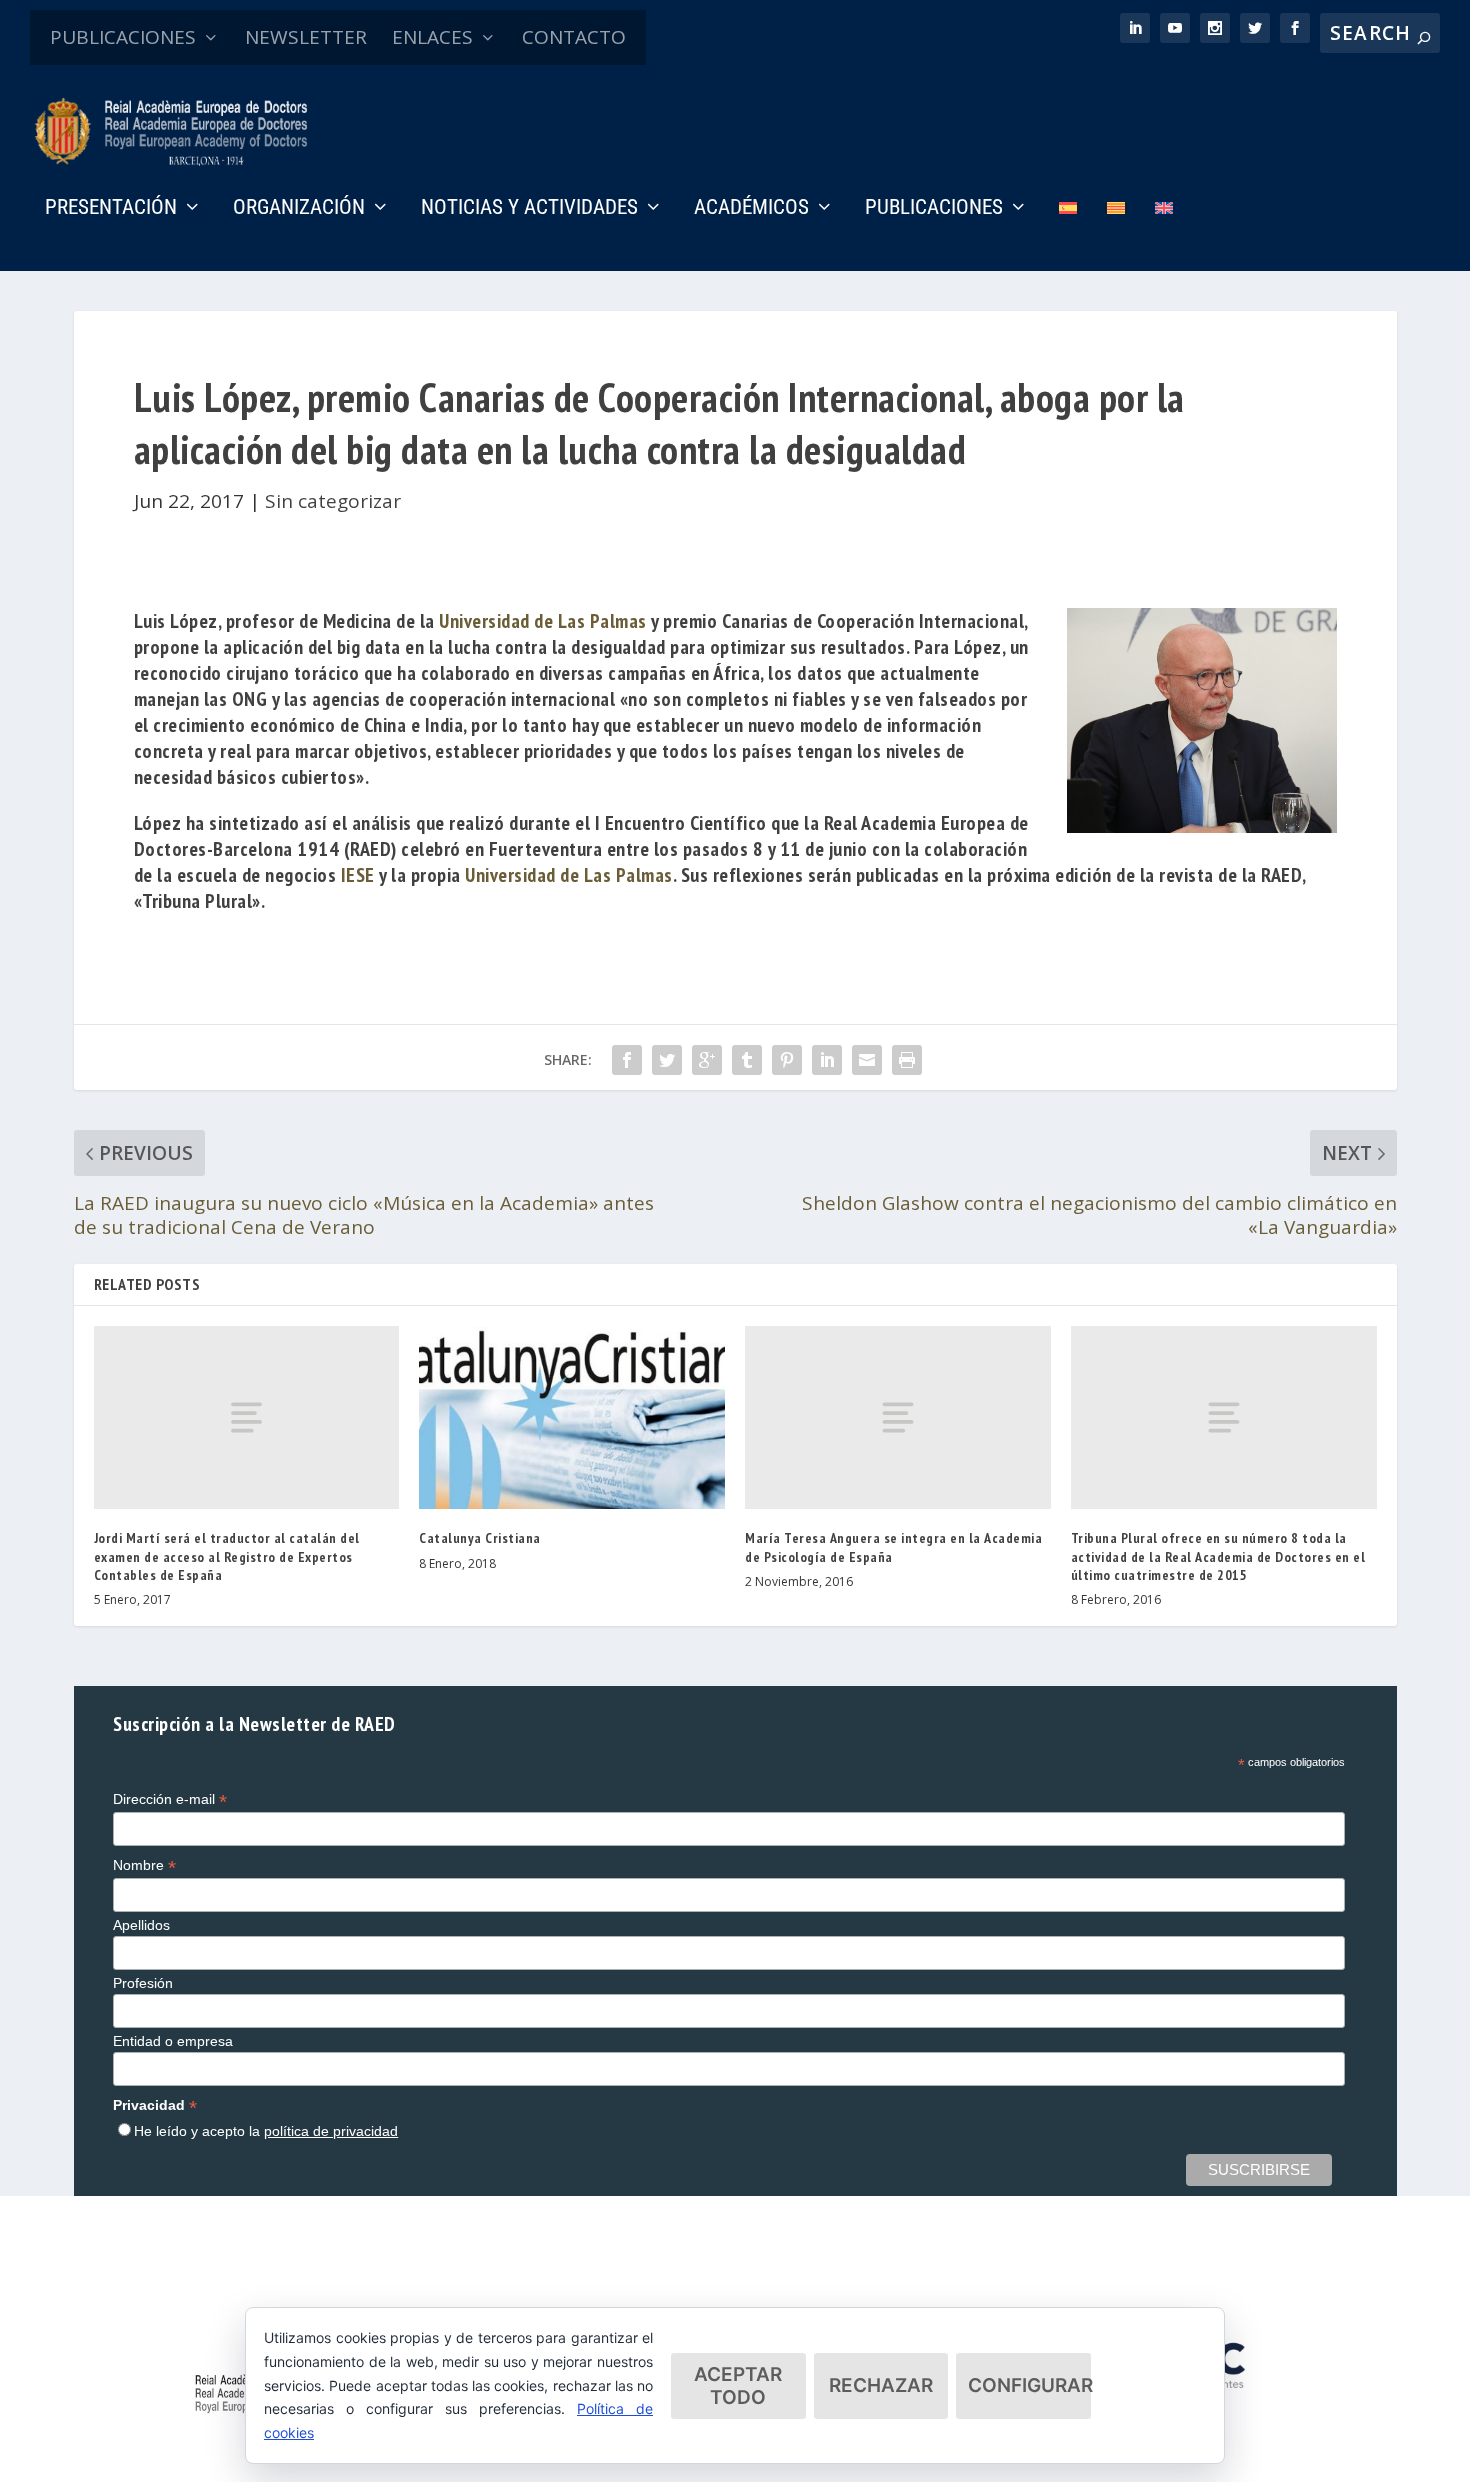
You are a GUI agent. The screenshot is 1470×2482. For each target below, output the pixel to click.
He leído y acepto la (266, 2131)
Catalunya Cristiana (480, 1538)
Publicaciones (934, 209)
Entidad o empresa (173, 2041)
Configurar (1029, 2385)
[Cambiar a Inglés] (1164, 235)
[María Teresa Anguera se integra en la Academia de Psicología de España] (898, 1417)
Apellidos (141, 1925)
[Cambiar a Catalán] (1116, 235)
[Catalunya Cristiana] (572, 1417)
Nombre (144, 1865)
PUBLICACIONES (123, 37)
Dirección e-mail (170, 1799)
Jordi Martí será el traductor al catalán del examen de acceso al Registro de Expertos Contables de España (227, 1556)
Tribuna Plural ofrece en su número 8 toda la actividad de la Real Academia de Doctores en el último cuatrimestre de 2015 (1218, 1556)
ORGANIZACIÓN (299, 209)
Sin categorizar (333, 501)
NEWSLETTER (306, 37)
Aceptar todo (738, 2386)
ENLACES (432, 37)
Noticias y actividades (529, 209)
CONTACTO (574, 37)
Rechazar (881, 2385)
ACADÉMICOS (751, 209)
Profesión (143, 1983)
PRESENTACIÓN (111, 209)
